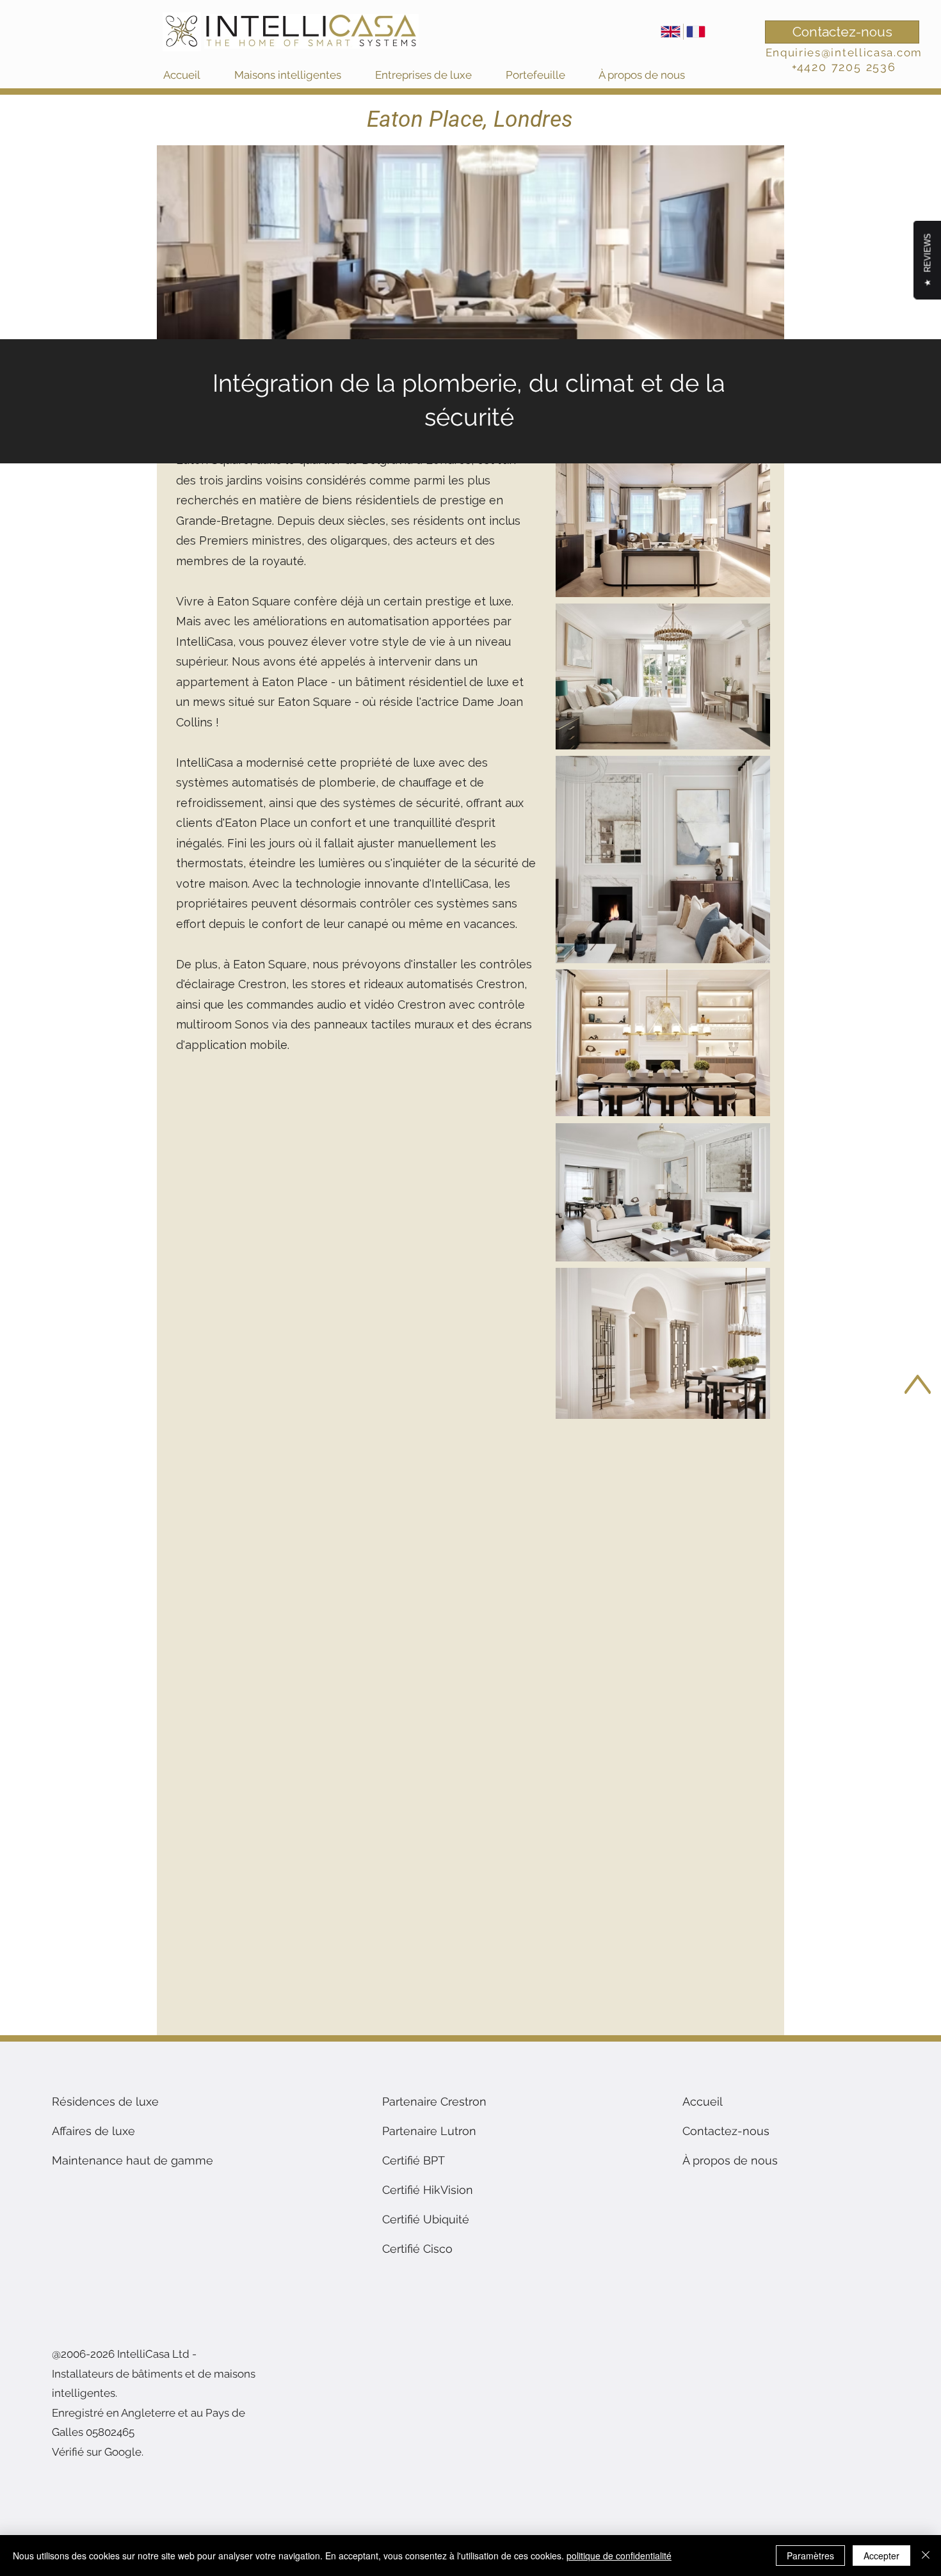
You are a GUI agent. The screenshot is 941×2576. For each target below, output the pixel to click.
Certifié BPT (414, 2160)
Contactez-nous (726, 2131)
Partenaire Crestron (434, 2101)
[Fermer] (926, 2556)
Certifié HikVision (428, 2190)
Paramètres (810, 2556)
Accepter (881, 2556)
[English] (671, 32)
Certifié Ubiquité (426, 2219)
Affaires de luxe (93, 2131)
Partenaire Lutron (429, 2131)
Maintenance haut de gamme (133, 2160)
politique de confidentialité (619, 2556)
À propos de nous (730, 2160)
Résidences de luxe (105, 2101)
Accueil (703, 2101)
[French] (696, 32)
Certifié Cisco (417, 2249)
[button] (298, 75)
